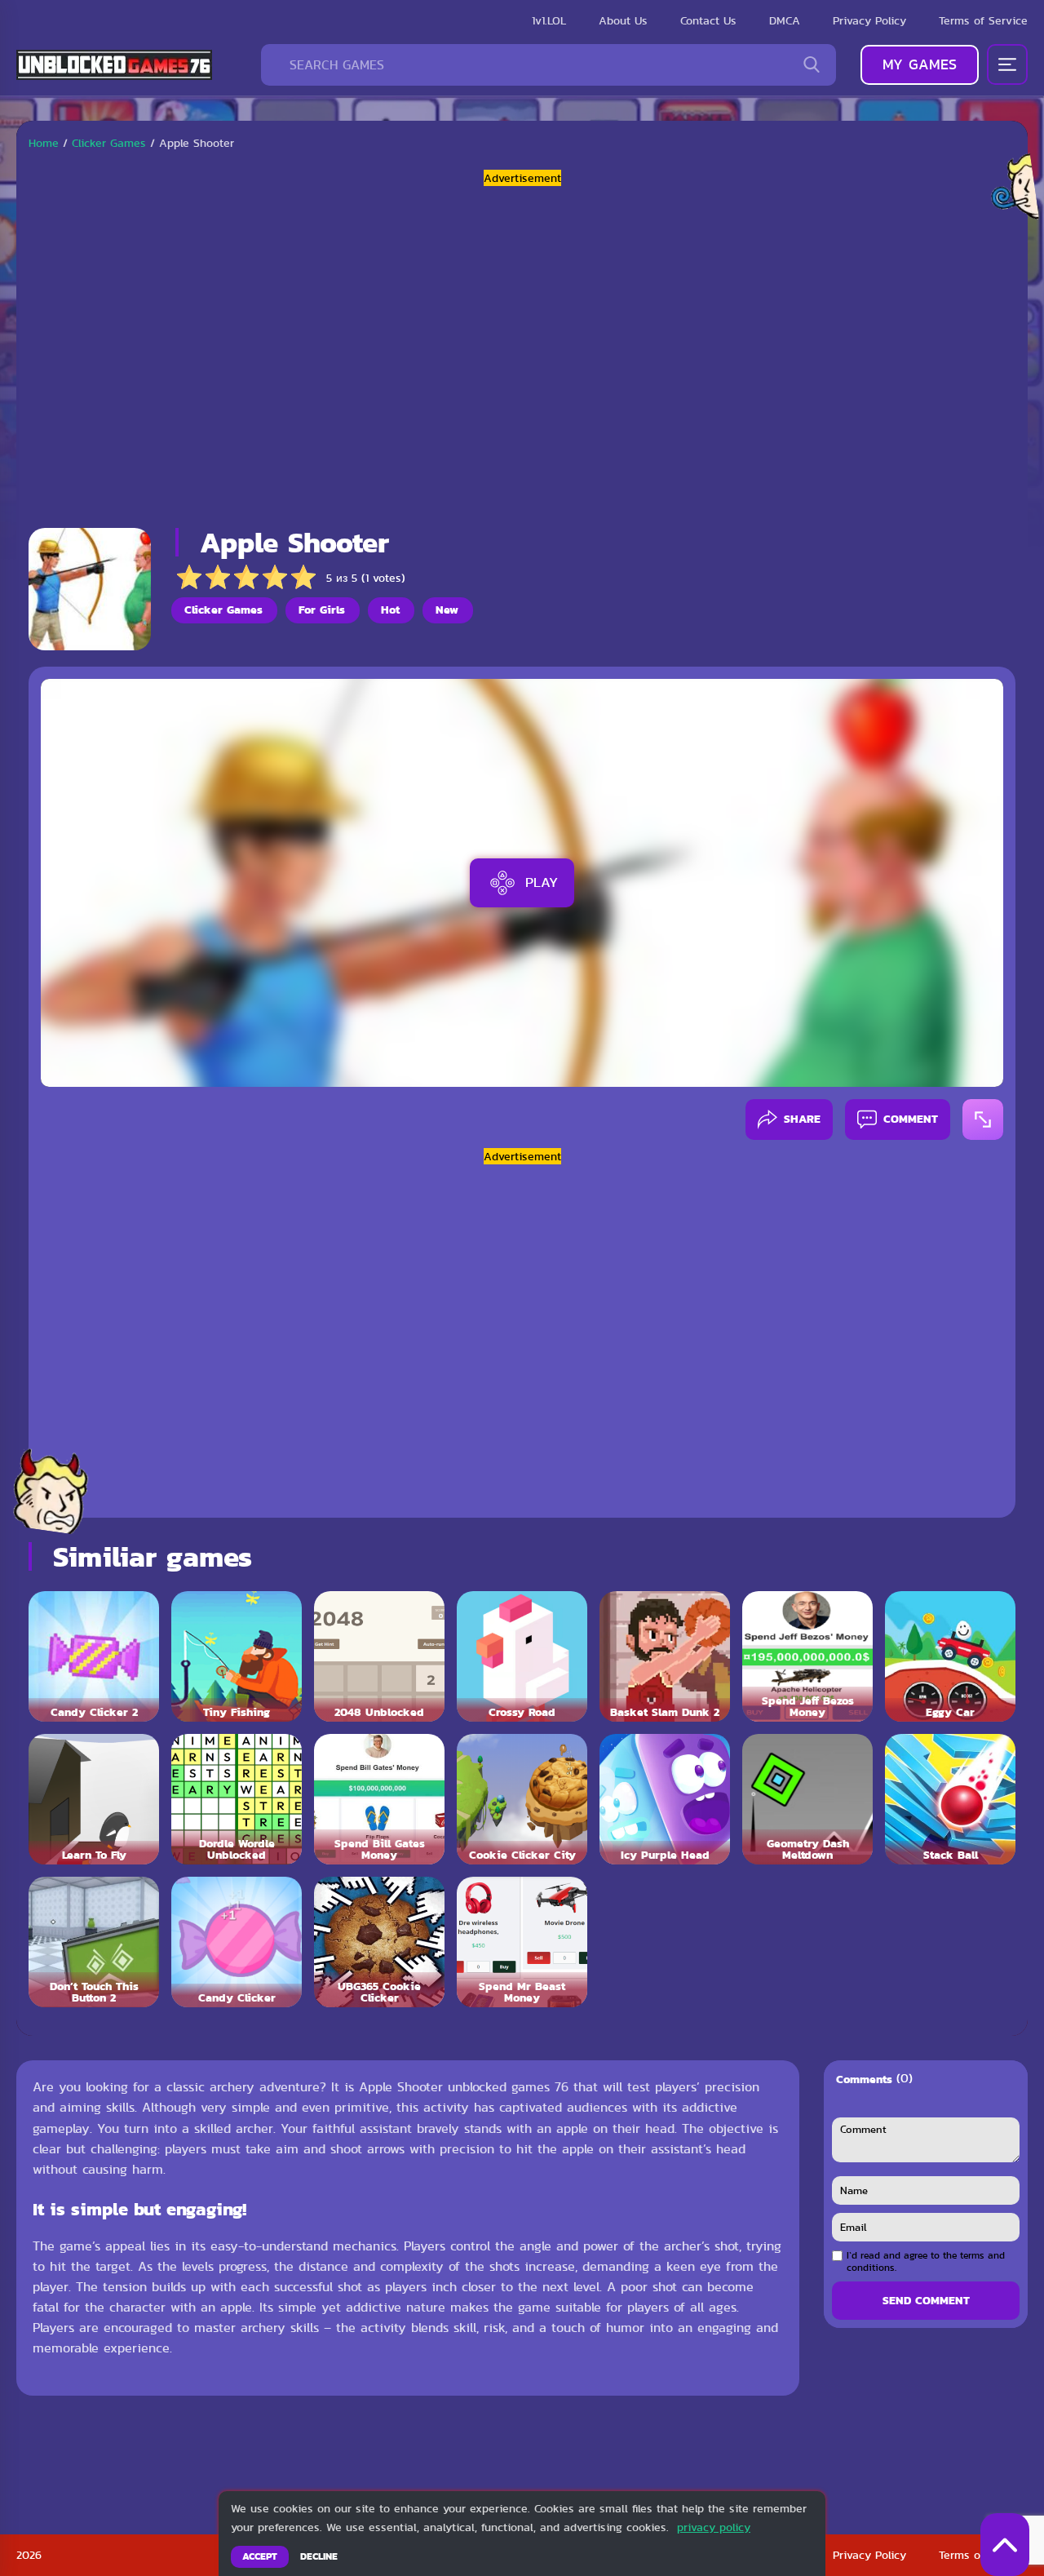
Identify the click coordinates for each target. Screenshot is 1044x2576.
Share (802, 1119)
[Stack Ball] (950, 1799)
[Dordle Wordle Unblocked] (237, 1799)
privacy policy (714, 2527)
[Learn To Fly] (94, 1799)
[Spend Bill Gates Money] (379, 1799)
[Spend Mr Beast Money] (522, 1942)
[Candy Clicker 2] (94, 1656)
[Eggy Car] (950, 1656)
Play (542, 882)
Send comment (926, 2300)
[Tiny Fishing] (237, 1656)
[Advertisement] (522, 351)
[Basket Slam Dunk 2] (665, 1656)
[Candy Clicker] (237, 1942)
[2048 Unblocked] (379, 1656)
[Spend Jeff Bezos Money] (807, 1656)
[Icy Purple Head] (665, 1799)
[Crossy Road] (522, 1656)
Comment (911, 1119)
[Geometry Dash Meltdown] (807, 1799)
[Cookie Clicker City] (522, 1799)
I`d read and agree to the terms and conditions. (926, 2261)
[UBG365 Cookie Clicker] (379, 1942)
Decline (319, 2556)
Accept (260, 2556)
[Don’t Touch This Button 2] (94, 1942)
